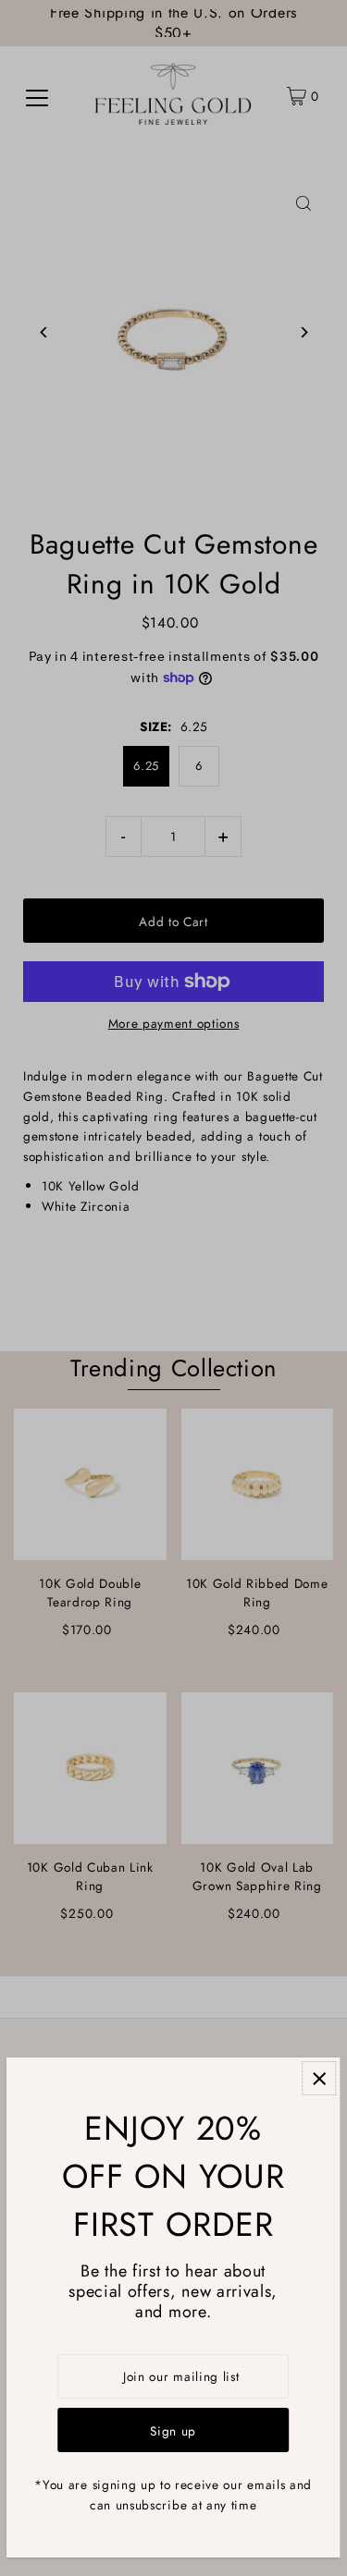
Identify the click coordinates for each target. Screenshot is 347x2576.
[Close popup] (319, 2078)
